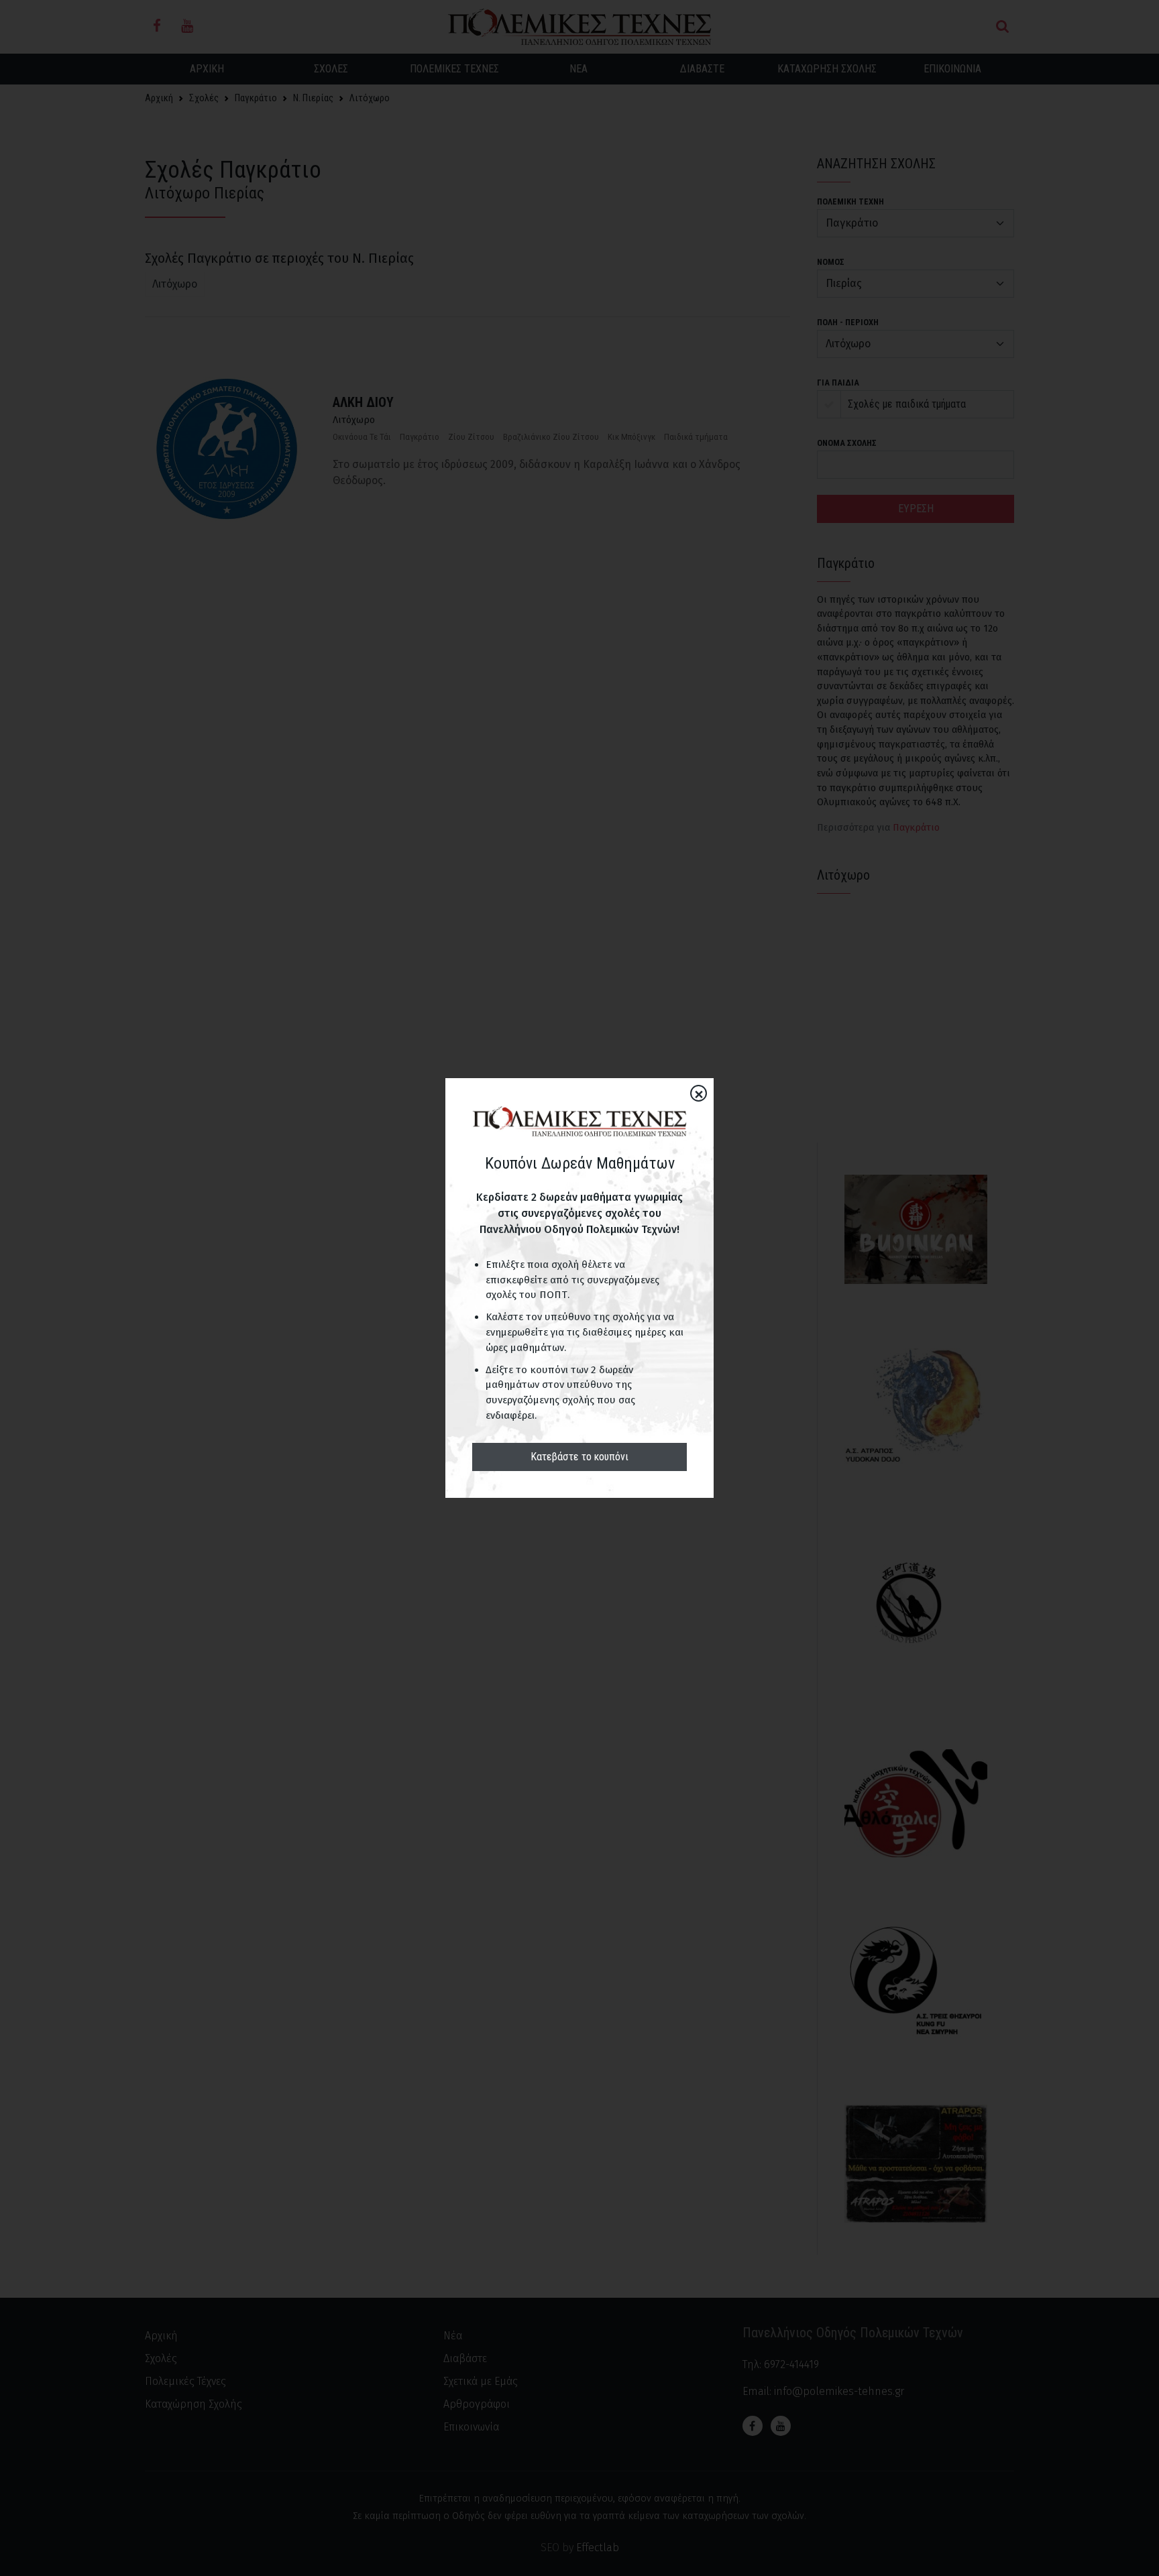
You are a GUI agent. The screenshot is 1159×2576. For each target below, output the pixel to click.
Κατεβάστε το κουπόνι (579, 1457)
